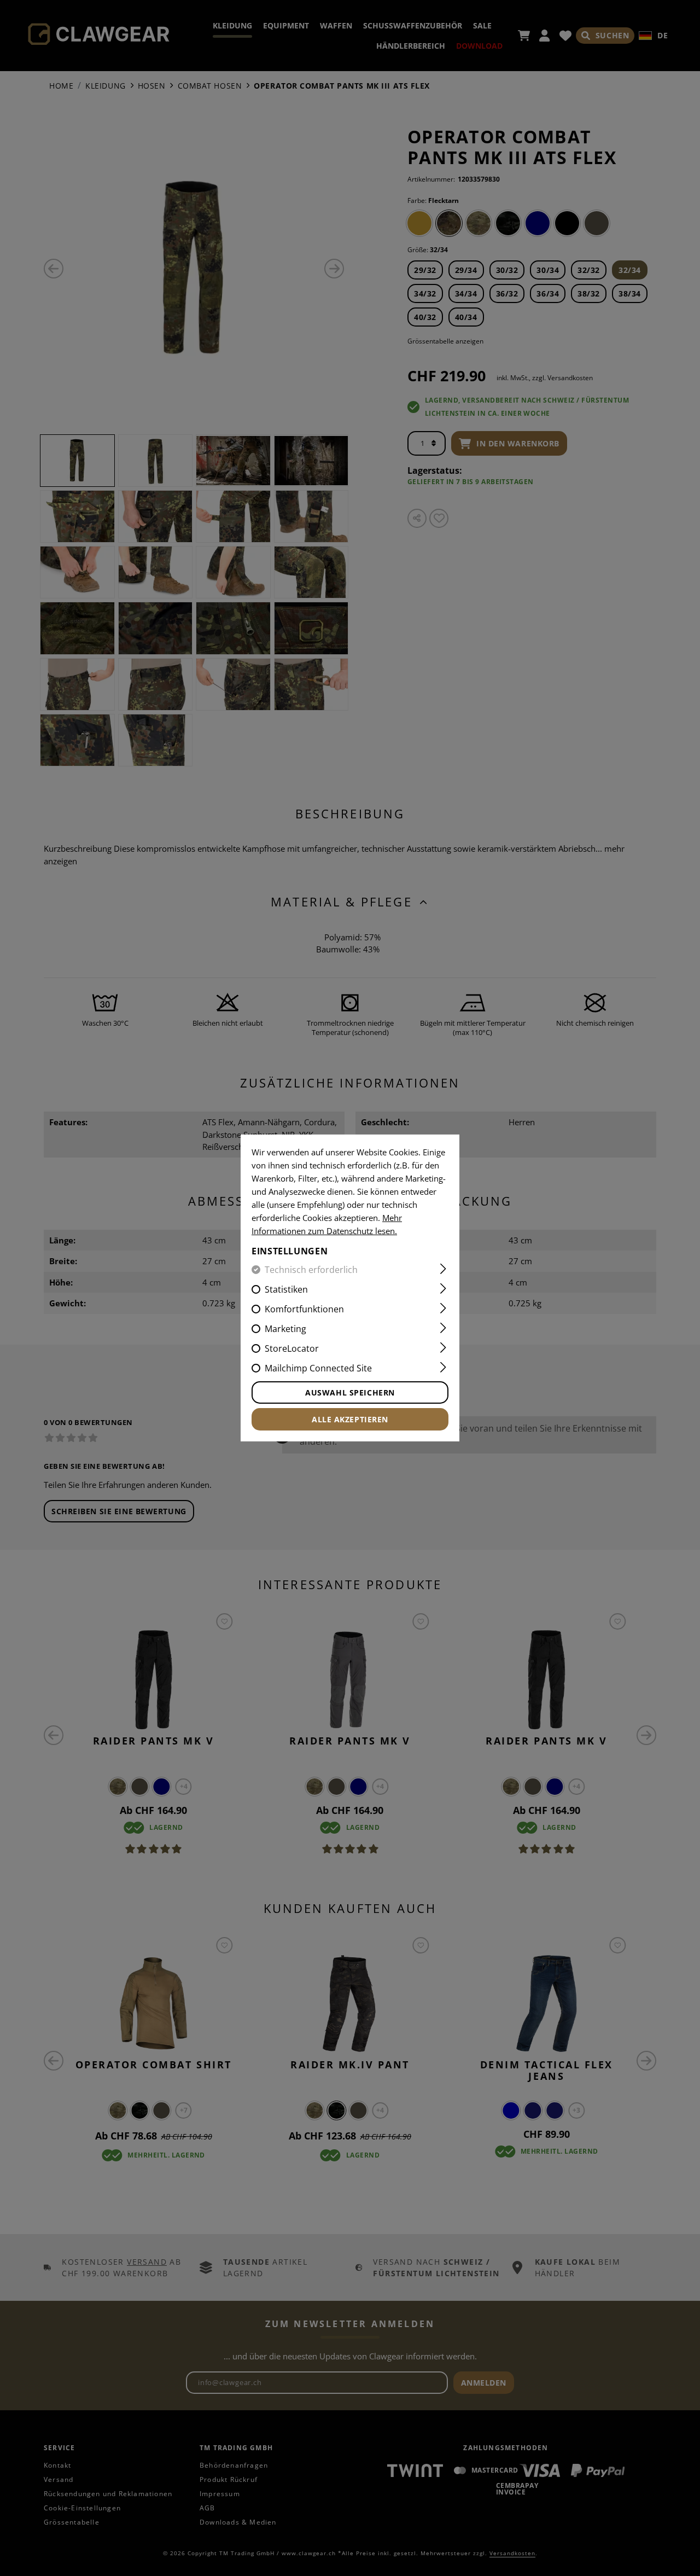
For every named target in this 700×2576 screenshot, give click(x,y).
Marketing (285, 1329)
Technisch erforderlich (311, 1270)
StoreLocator (292, 1348)
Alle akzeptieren (350, 1419)
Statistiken (286, 1289)
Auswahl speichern (350, 1392)
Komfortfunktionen (304, 1309)
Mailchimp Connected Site (318, 1368)
